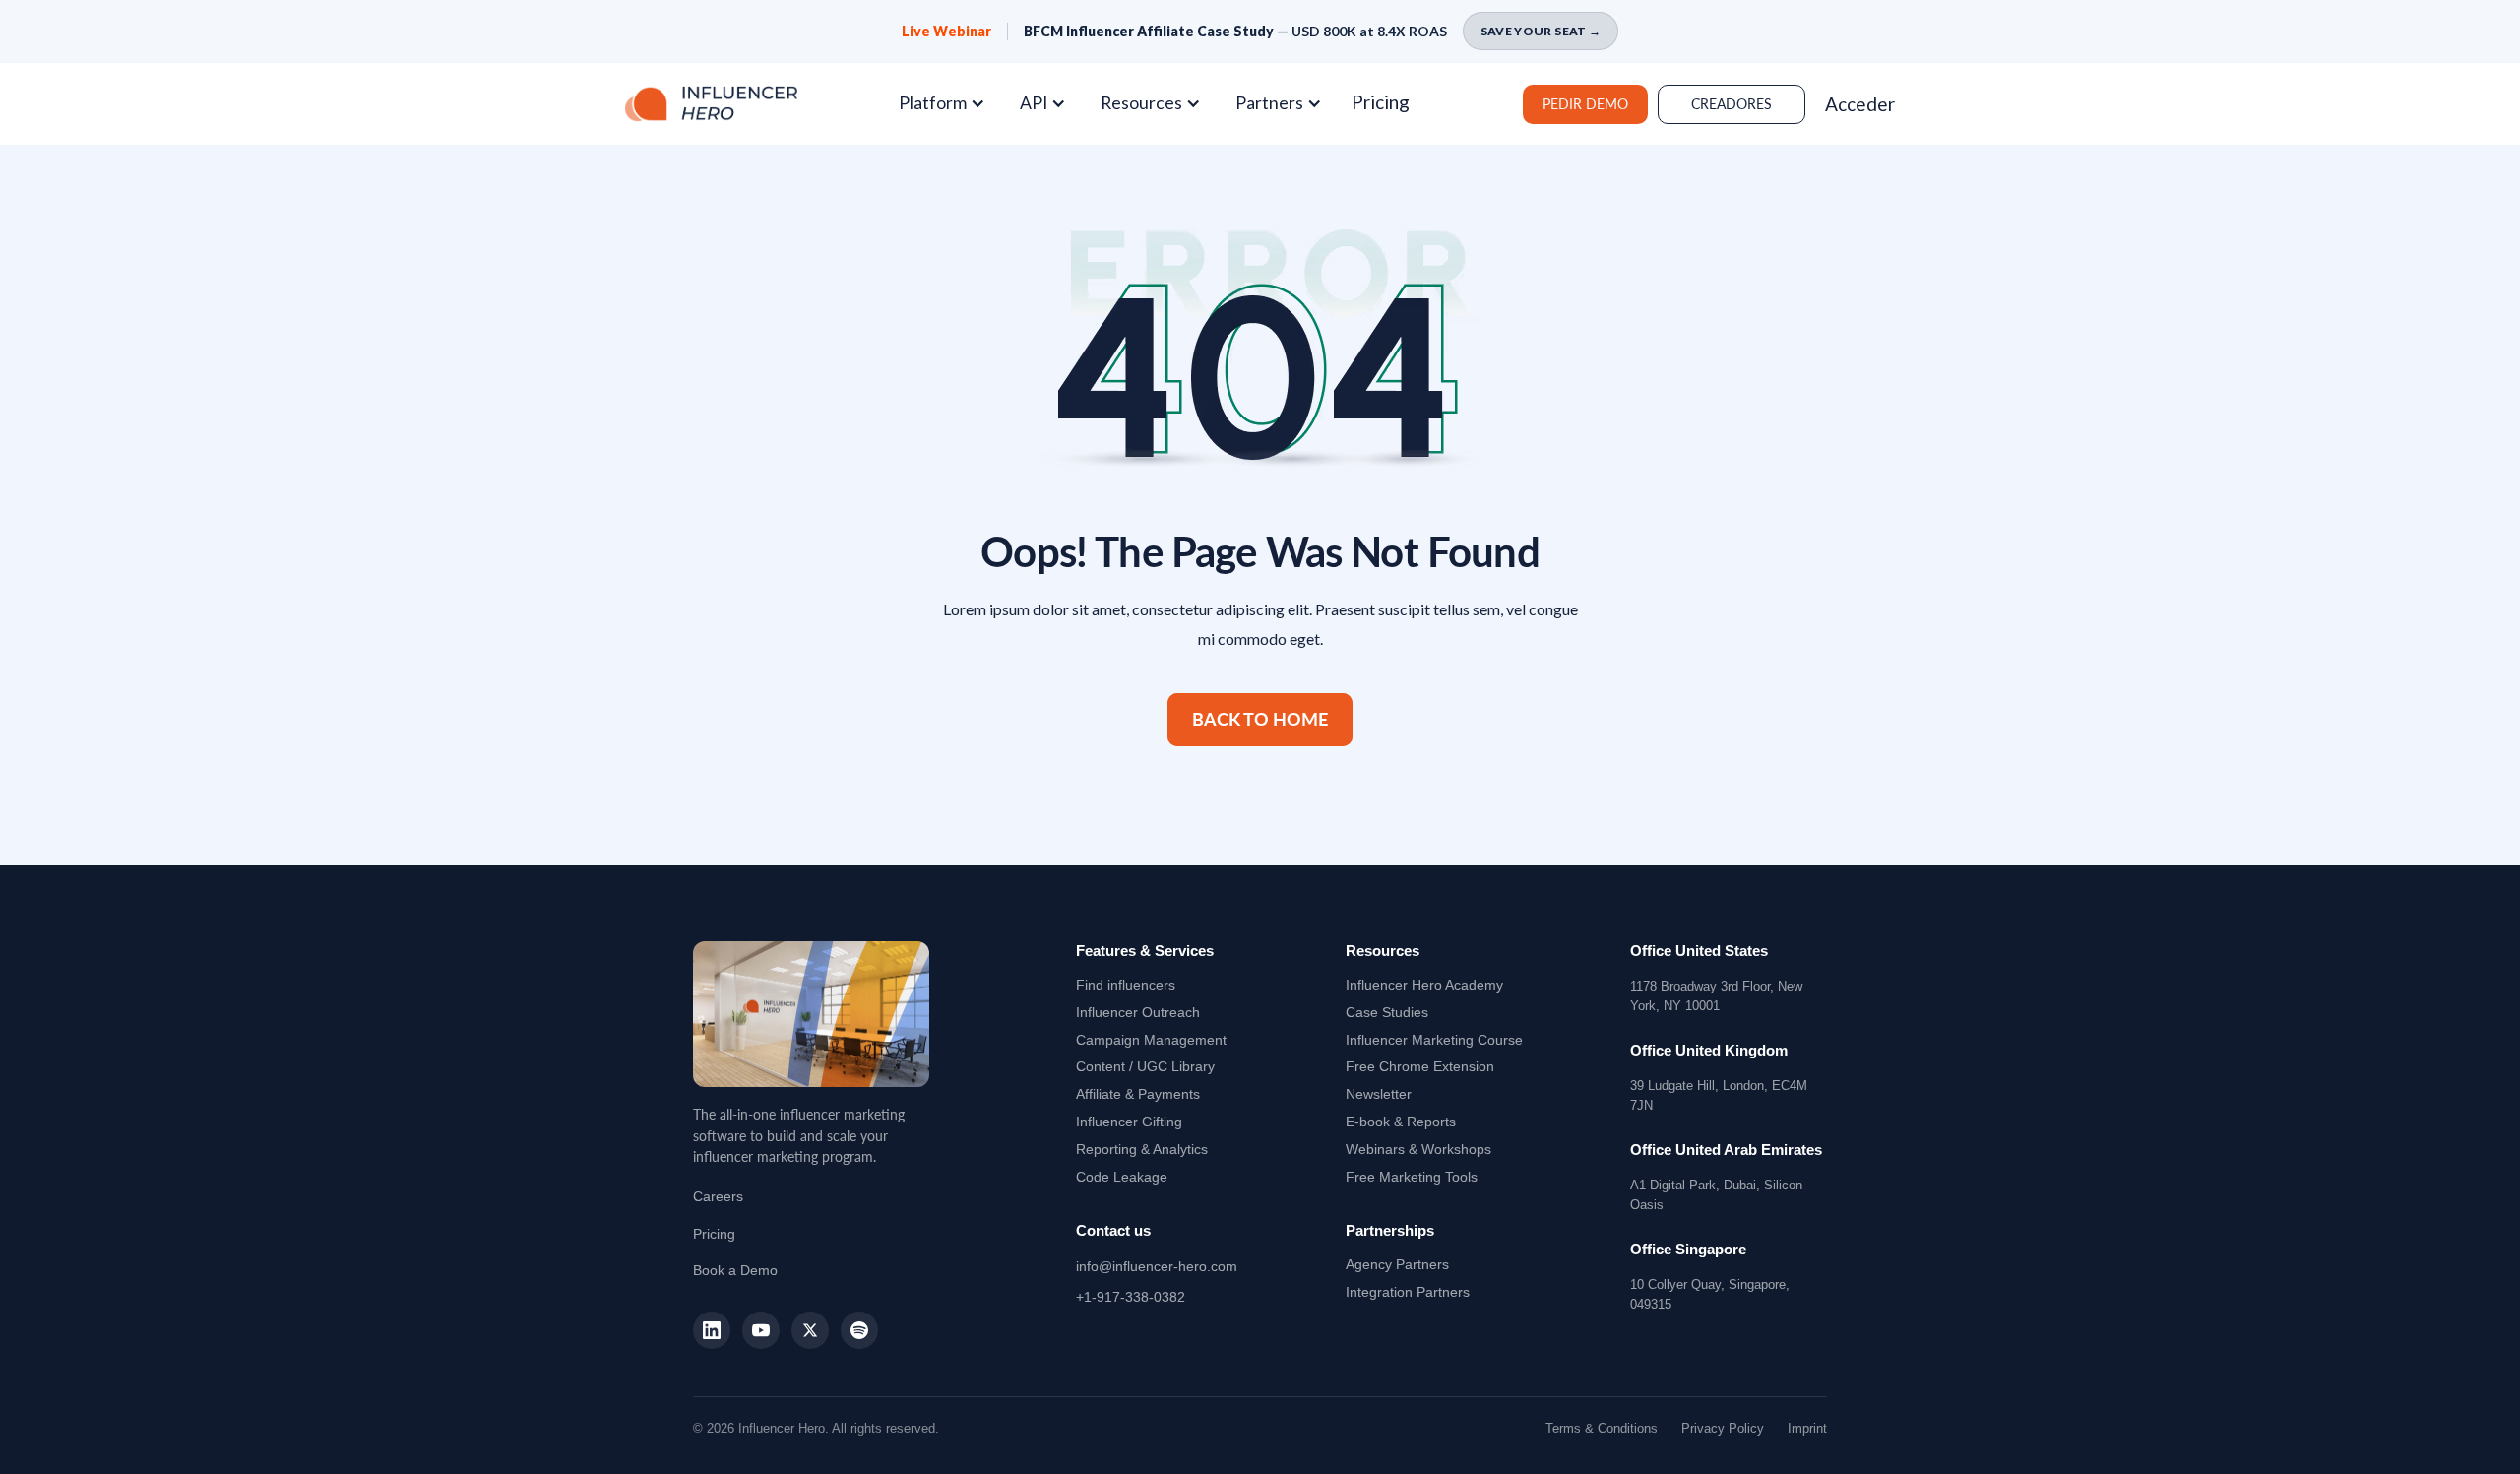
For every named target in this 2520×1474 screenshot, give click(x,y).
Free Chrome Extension (1420, 1066)
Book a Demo (735, 1270)
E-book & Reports (1401, 1122)
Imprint (1807, 1428)
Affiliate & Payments (1138, 1094)
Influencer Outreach (1138, 1012)
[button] (949, 103)
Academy (1424, 985)
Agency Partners (1397, 1264)
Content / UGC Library (1145, 1066)
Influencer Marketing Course (1434, 1040)
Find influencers (1126, 985)
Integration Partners (1408, 1292)
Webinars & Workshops (1418, 1149)
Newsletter (1379, 1094)
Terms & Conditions (1602, 1428)
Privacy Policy (1723, 1428)
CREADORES (1732, 104)
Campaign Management (1151, 1040)
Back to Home (1260, 719)
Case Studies (1387, 1012)
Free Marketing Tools (1412, 1177)
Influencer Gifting (1129, 1122)
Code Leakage (1122, 1177)
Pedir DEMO (1585, 104)
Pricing (1381, 102)
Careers (718, 1196)
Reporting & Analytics (1142, 1149)
